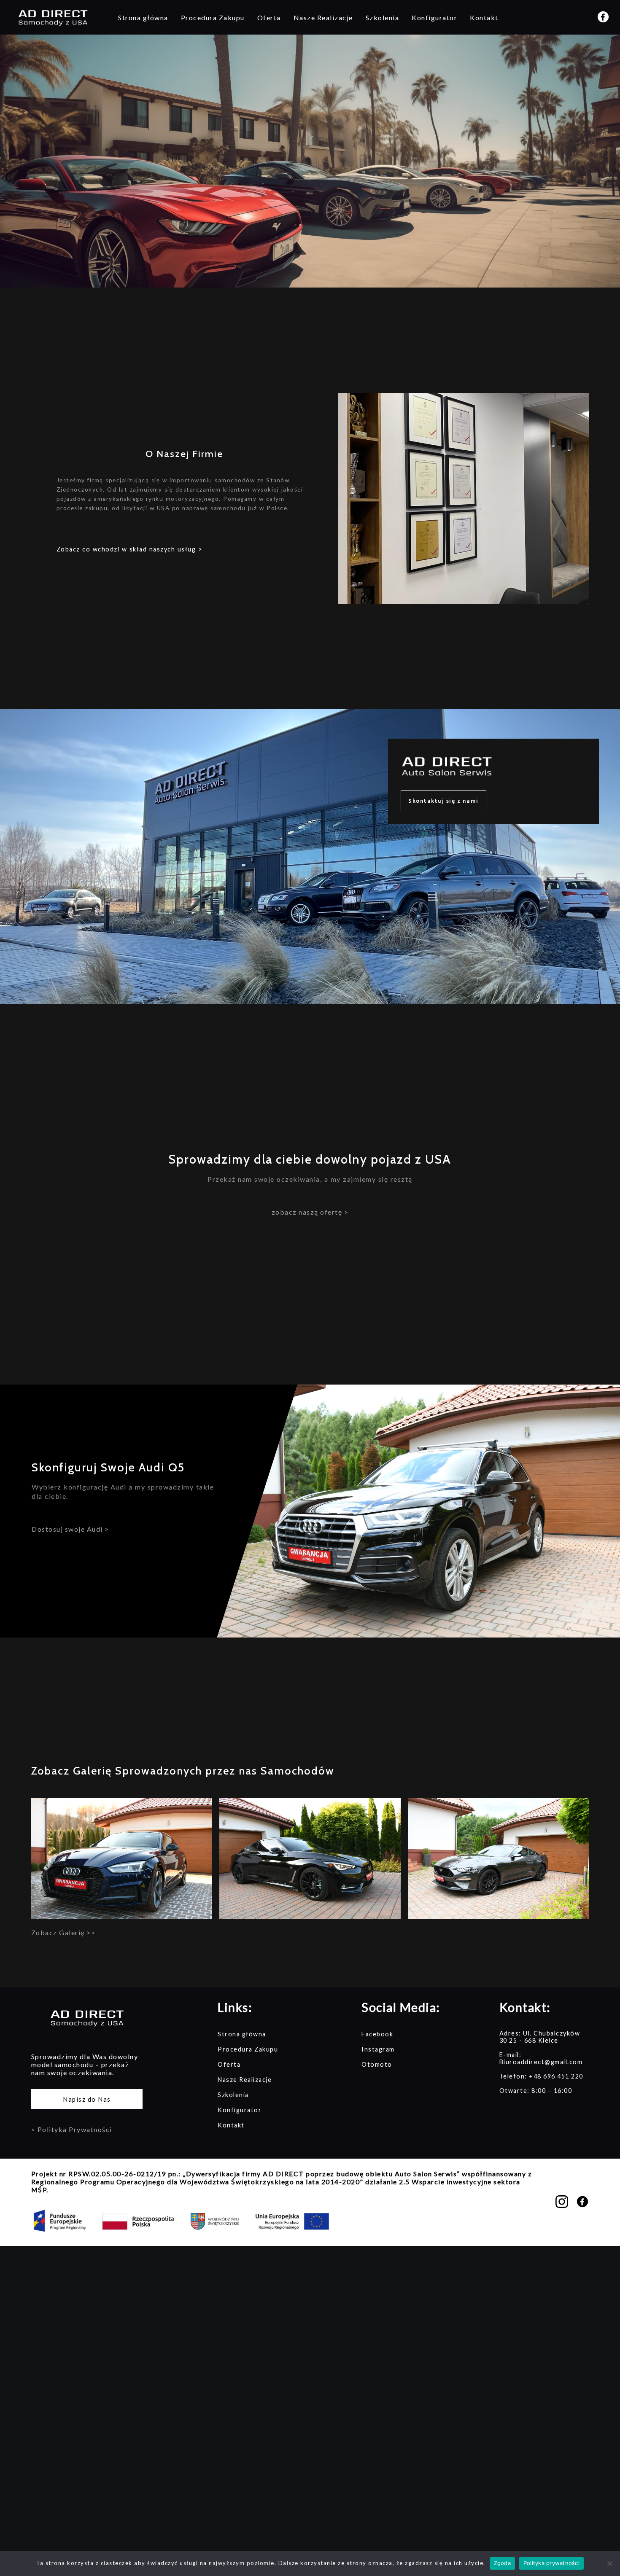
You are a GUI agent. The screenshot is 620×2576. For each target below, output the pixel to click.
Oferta (269, 17)
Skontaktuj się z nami (443, 801)
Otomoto (377, 2064)
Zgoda (502, 2563)
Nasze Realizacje (323, 17)
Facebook (377, 2034)
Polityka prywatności (551, 2563)
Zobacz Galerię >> (63, 1932)
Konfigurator (434, 17)
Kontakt (484, 17)
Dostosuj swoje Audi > (70, 1529)
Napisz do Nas (87, 2099)
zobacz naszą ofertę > (310, 1212)
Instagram (378, 2049)
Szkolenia (383, 17)
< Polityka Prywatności (72, 2129)
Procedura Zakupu (213, 17)
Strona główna (143, 17)
